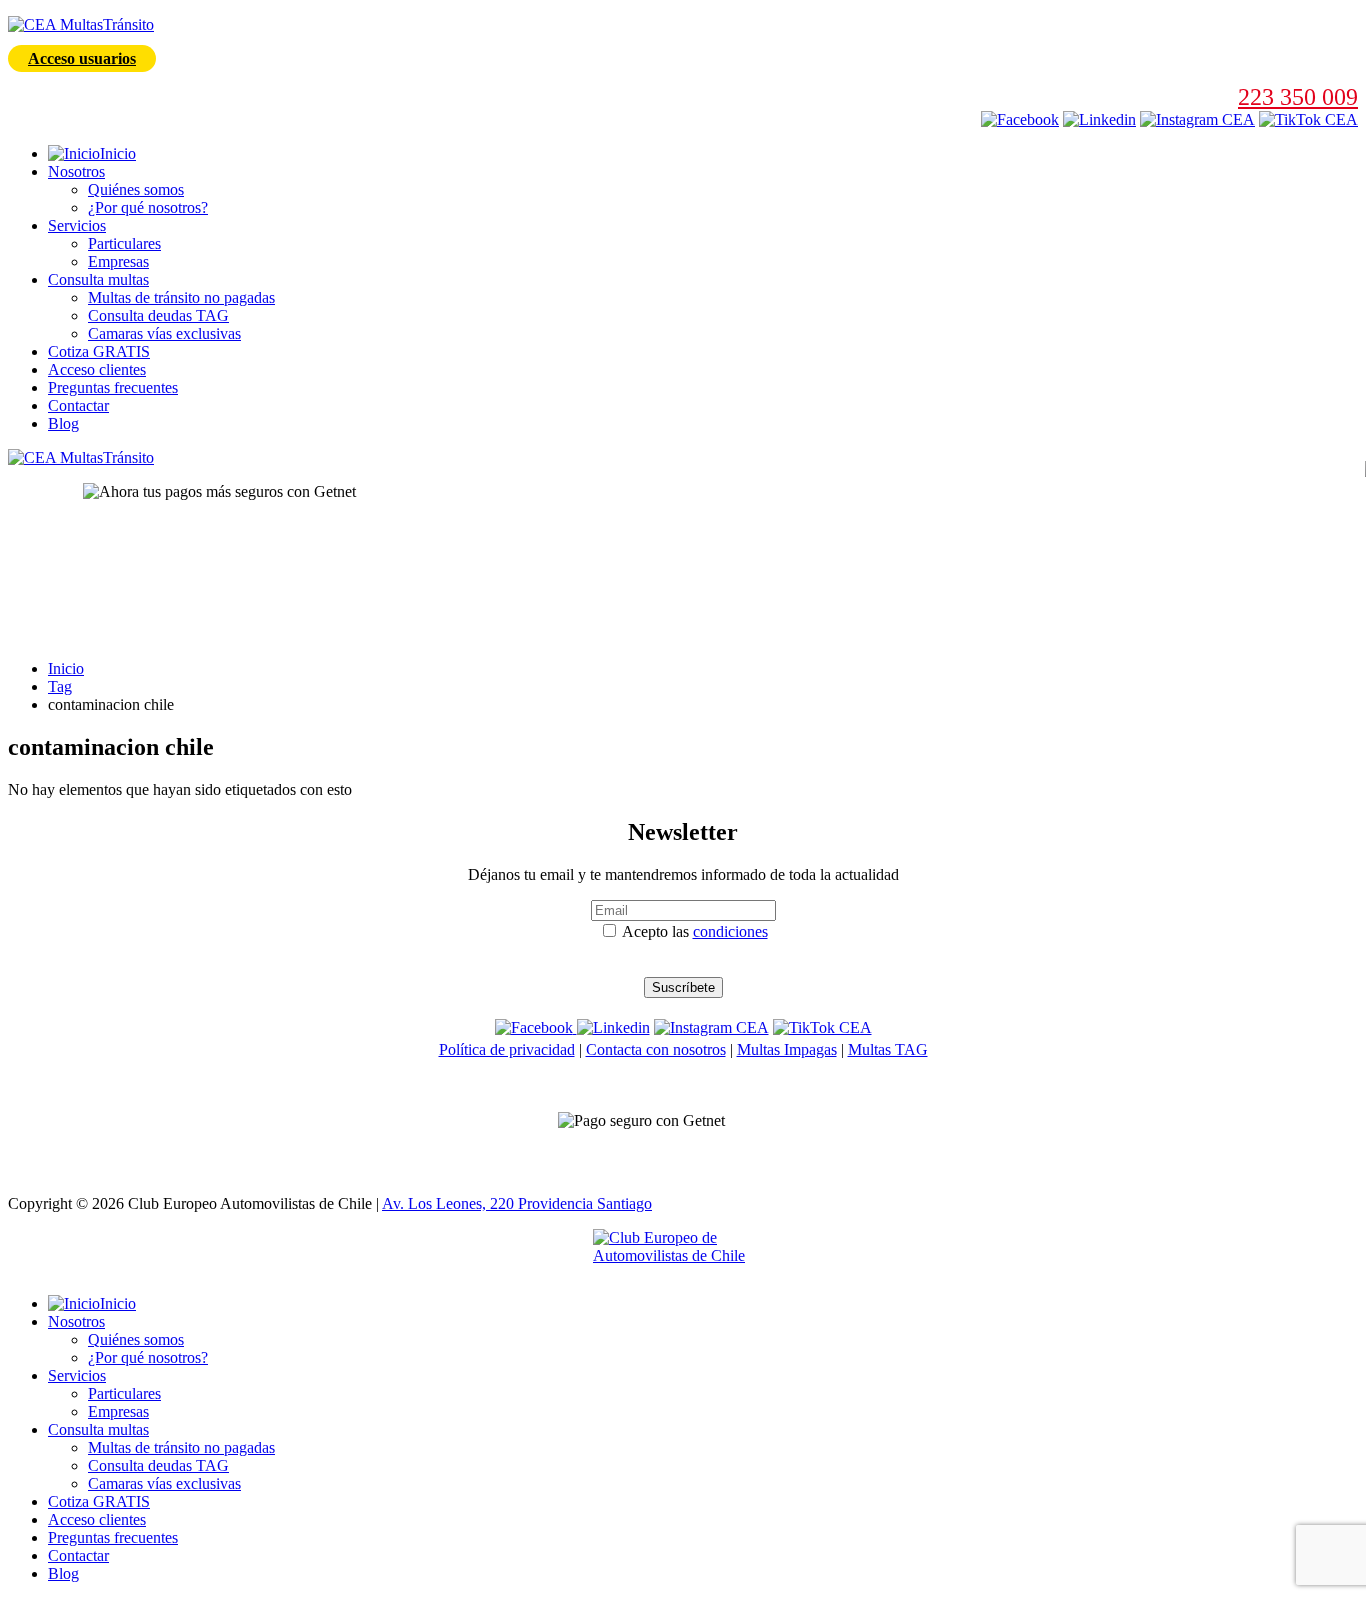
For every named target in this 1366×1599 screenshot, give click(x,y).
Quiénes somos (136, 189)
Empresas (118, 261)
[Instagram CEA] (1099, 119)
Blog (63, 423)
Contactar (78, 405)
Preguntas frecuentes (113, 387)
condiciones (730, 931)
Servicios (77, 225)
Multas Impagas (787, 1049)
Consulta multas (98, 279)
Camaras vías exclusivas (164, 333)
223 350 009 (1298, 97)
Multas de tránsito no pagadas (181, 297)
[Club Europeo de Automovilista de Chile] (683, 1254)
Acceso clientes (97, 369)
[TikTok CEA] (1308, 119)
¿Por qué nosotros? (148, 207)
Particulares (124, 243)
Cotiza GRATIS (99, 351)
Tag (60, 686)
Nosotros (76, 171)
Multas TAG (888, 1049)
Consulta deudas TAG (158, 315)
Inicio (66, 668)
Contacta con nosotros (656, 1049)
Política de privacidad (507, 1049)
